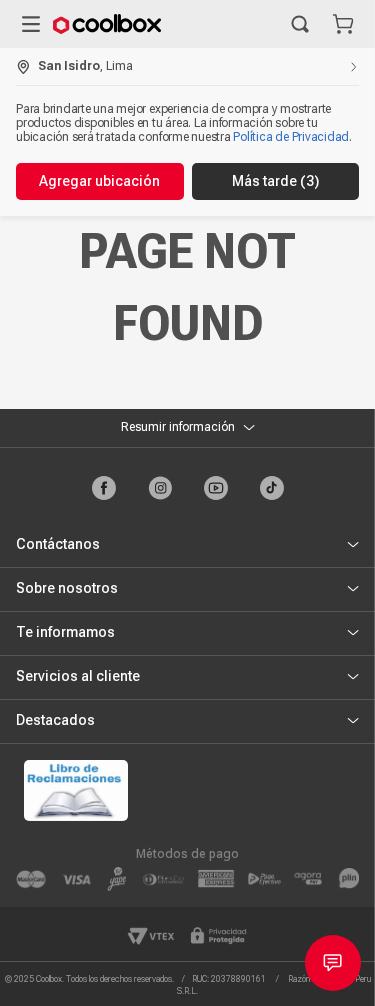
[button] (300, 24)
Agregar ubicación (99, 181)
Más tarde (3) (275, 181)
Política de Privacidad (291, 137)
